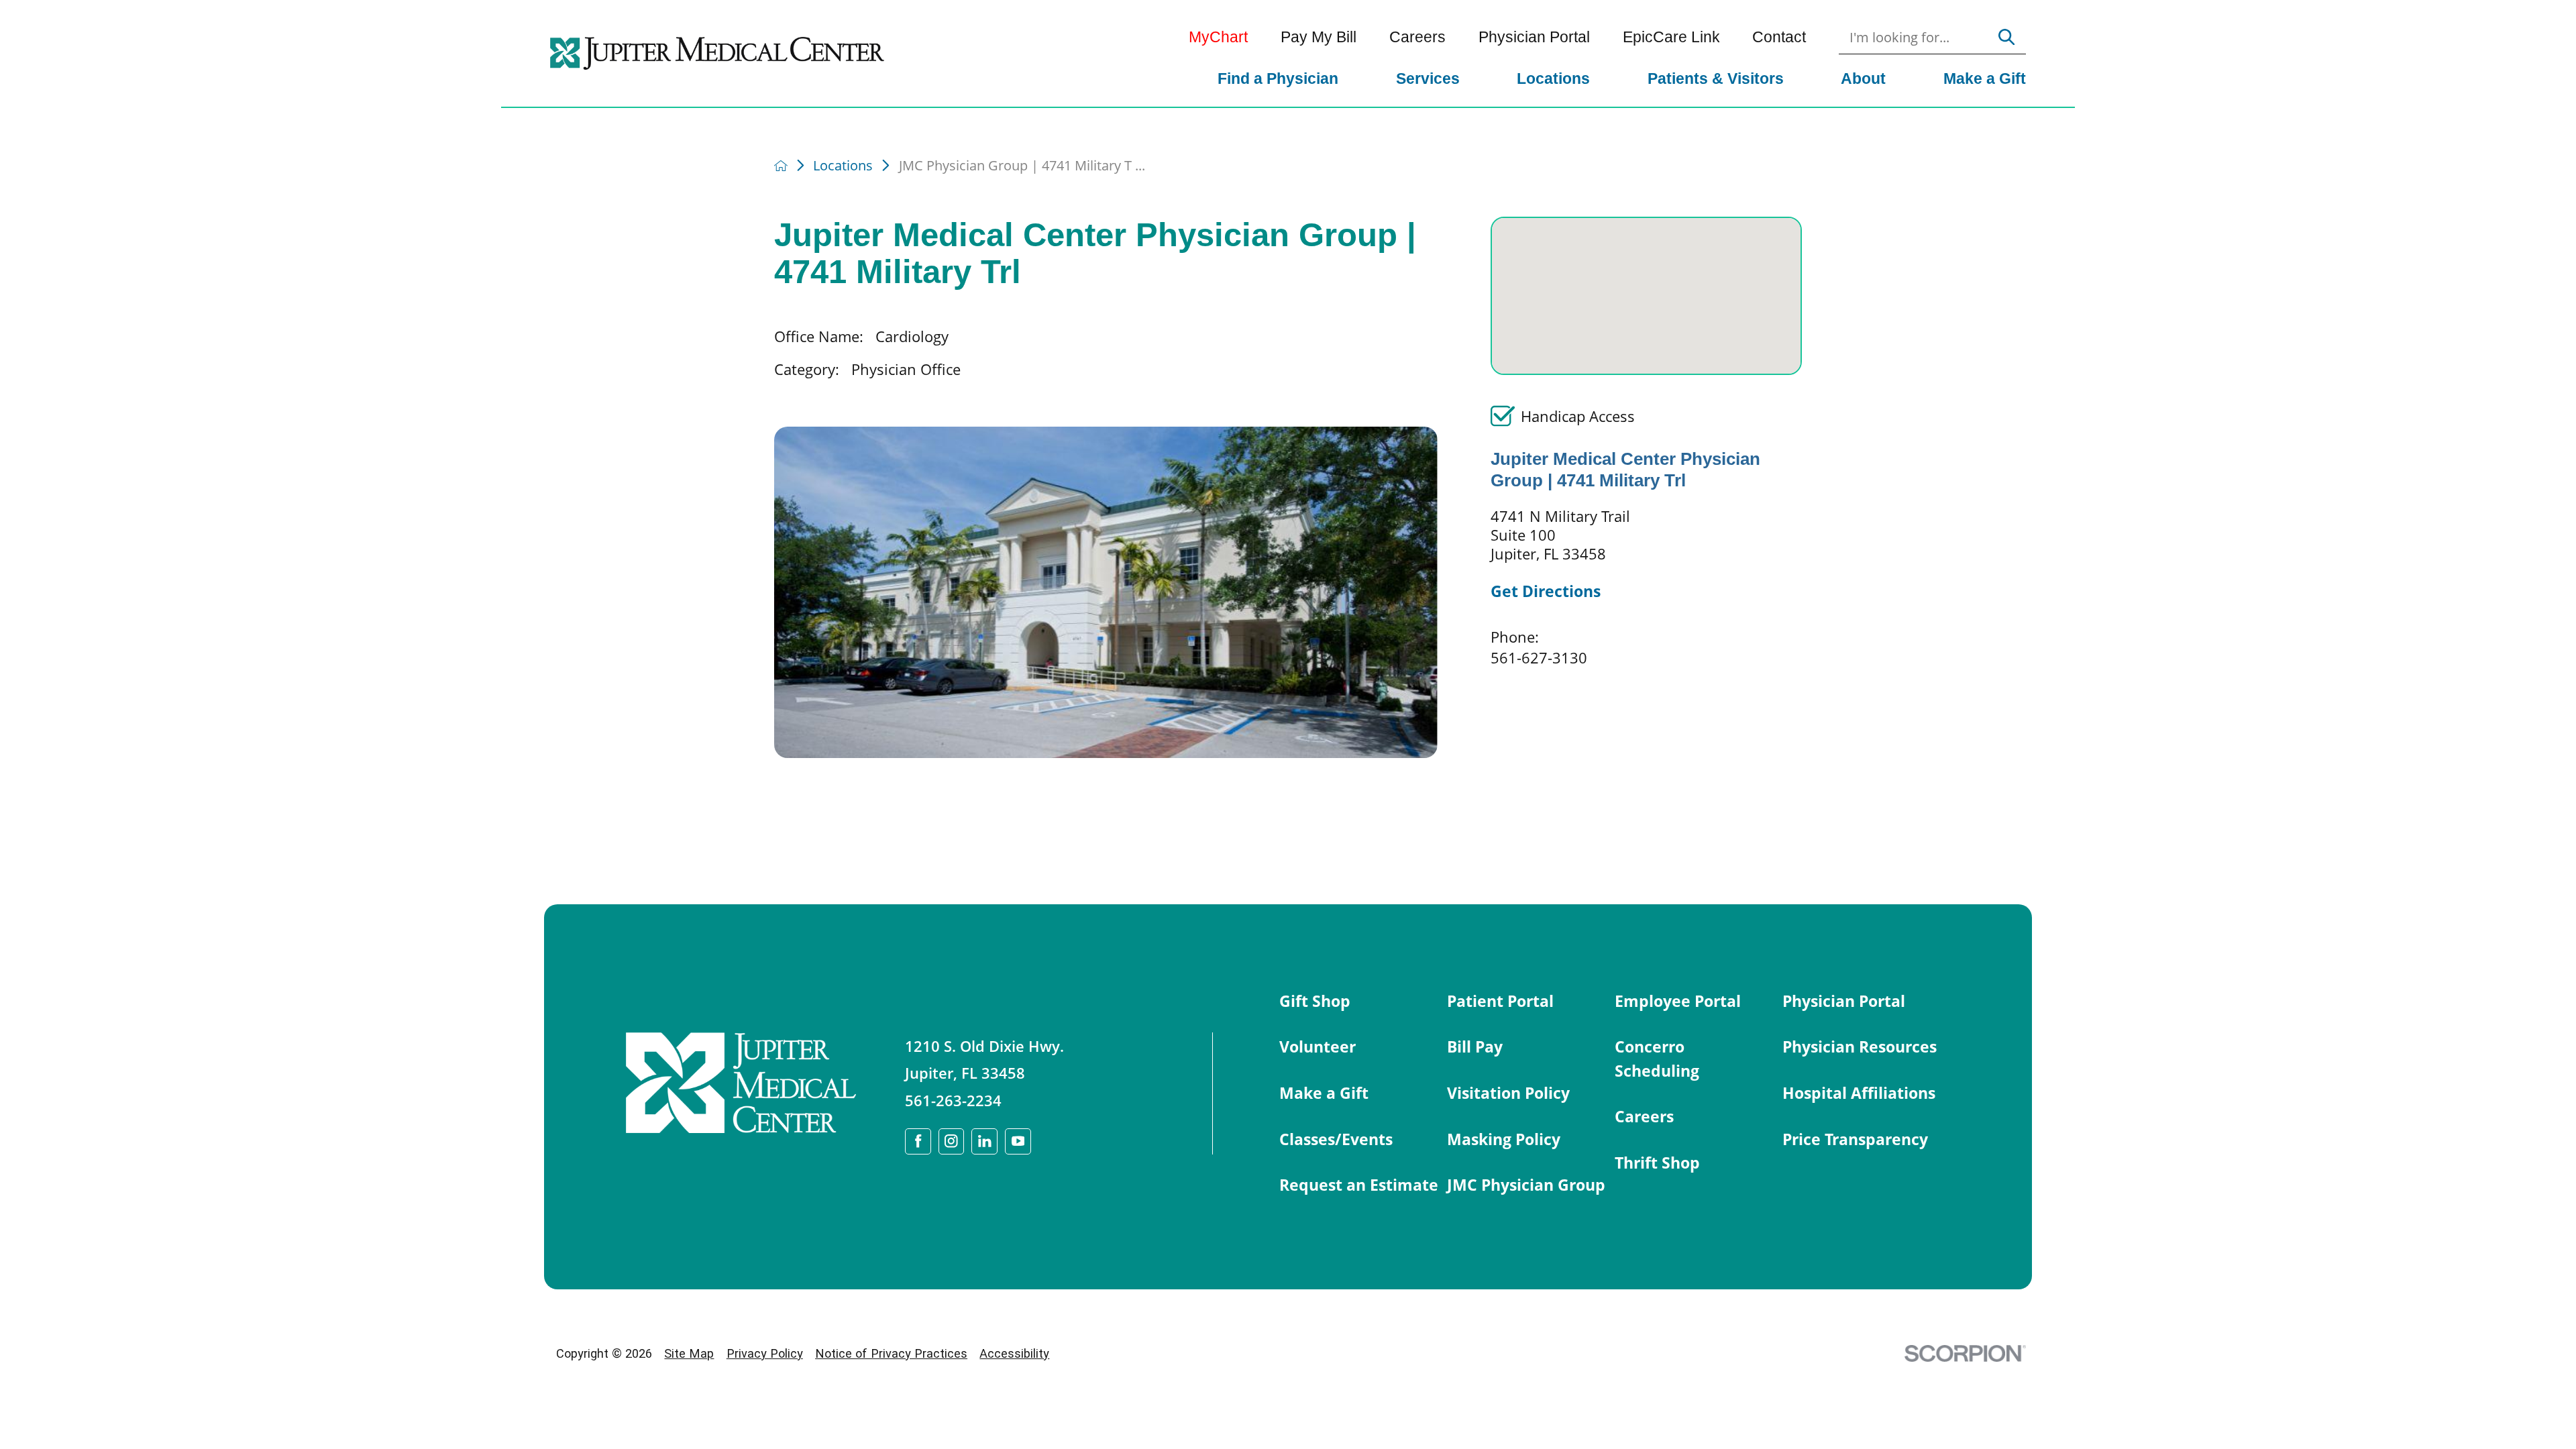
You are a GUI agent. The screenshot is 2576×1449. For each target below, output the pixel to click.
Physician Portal (1534, 37)
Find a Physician (1278, 78)
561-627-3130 (1539, 657)
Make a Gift (1985, 78)
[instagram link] (952, 1141)
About (1863, 78)
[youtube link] (1018, 1141)
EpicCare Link (1671, 37)
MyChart (1218, 37)
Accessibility (1014, 1353)
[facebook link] (918, 1141)
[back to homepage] (781, 166)
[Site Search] (2006, 38)
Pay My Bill (1319, 37)
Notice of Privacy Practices (891, 1353)
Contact (1779, 37)
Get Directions (1546, 591)
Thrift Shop (1657, 1163)
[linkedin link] (984, 1141)
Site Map (689, 1353)
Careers (1417, 37)
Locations (1553, 78)
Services (1428, 78)
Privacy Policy (765, 1353)
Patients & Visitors (1716, 78)
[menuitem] (1279, 80)
